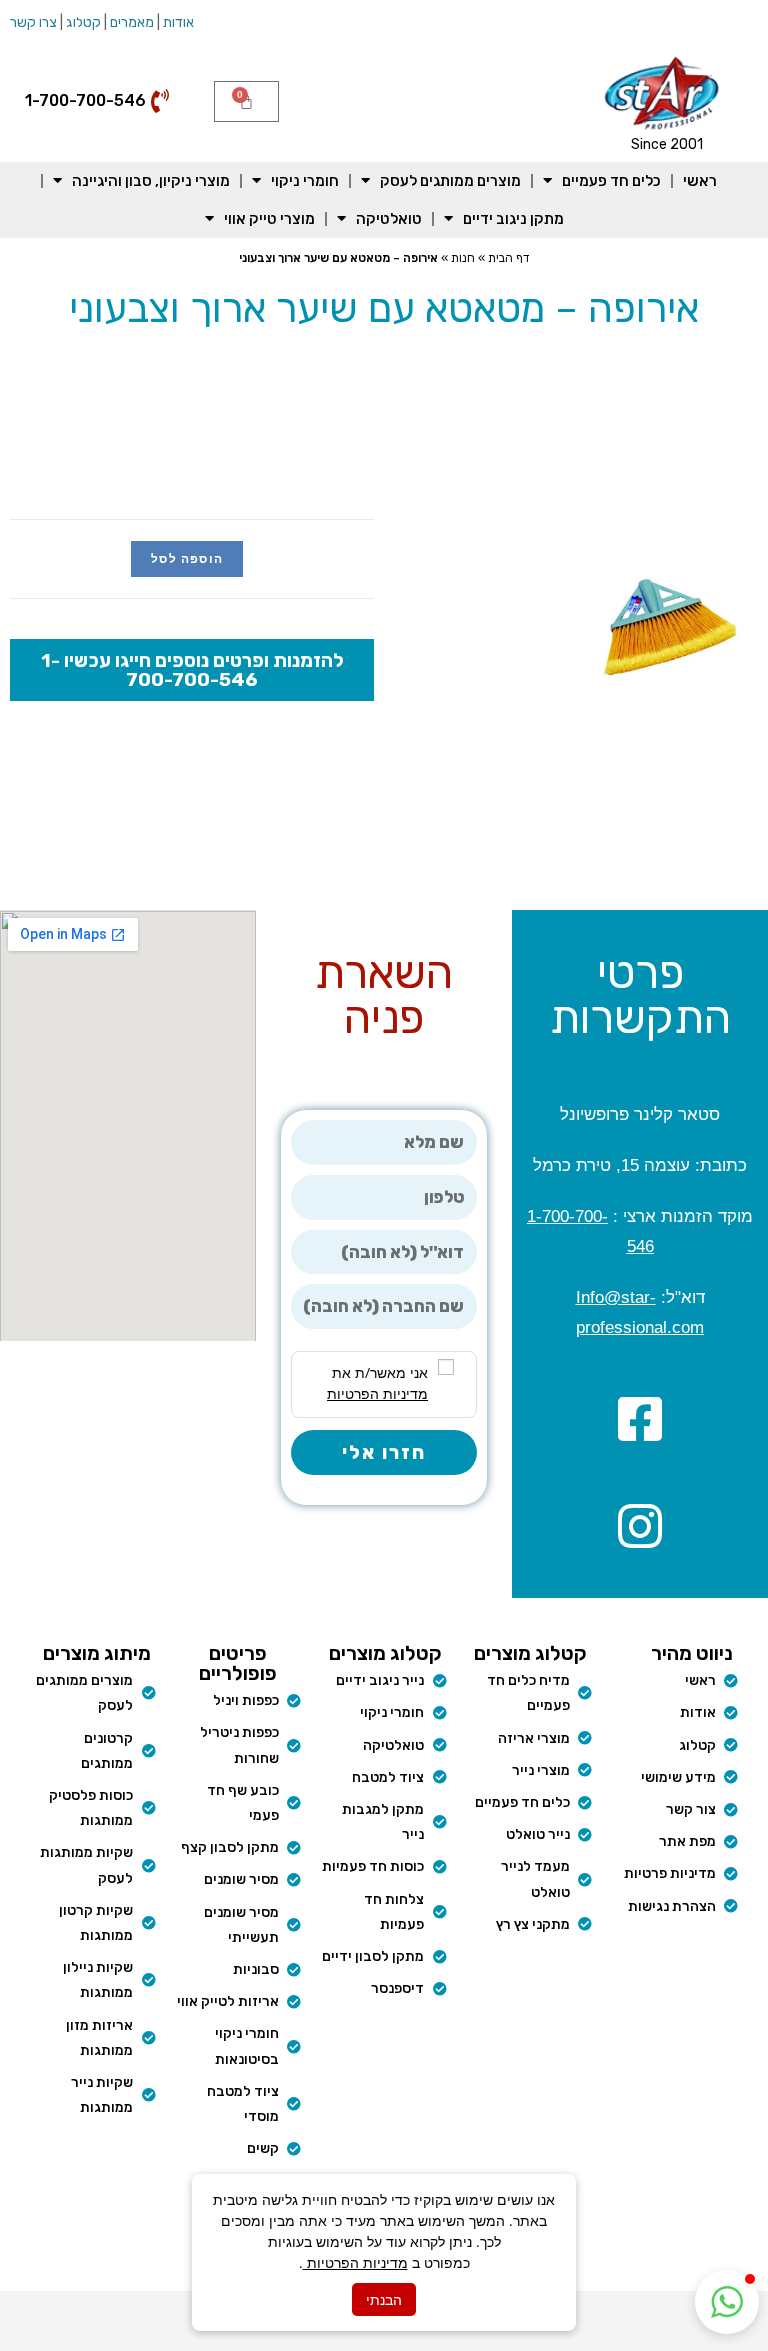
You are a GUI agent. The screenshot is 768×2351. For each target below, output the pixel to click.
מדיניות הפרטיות (355, 2262)
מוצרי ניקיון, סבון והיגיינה (151, 181)
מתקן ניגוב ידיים (513, 219)
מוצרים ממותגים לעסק (450, 181)
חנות (463, 258)
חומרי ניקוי (305, 181)
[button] (727, 2302)
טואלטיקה (389, 219)
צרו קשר (33, 22)
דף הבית (509, 258)
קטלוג (83, 22)
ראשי (700, 181)
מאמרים (132, 22)
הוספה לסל (187, 558)
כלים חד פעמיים (611, 181)
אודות (178, 22)
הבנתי (384, 2299)
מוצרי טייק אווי (269, 219)
